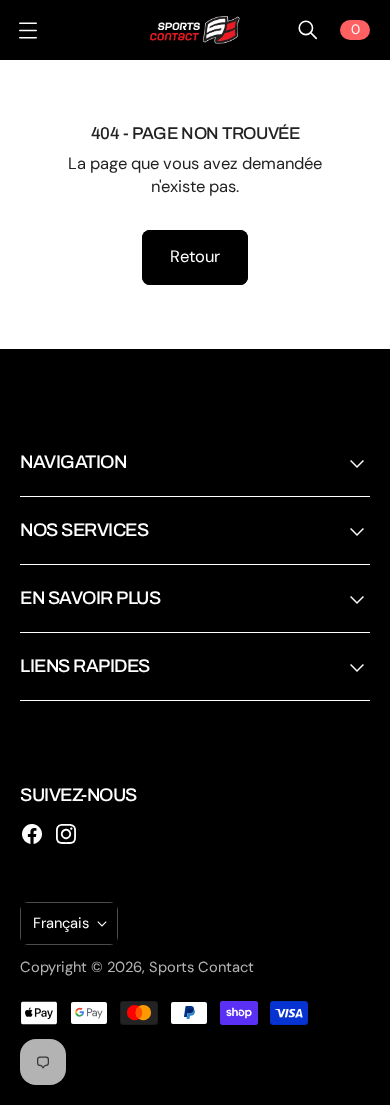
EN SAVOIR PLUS (90, 598)
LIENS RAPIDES (85, 666)
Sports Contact (201, 967)
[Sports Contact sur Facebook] (32, 834)
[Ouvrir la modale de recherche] (308, 30)
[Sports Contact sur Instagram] (66, 834)
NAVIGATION (73, 462)
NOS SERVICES (84, 530)
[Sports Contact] (195, 30)
